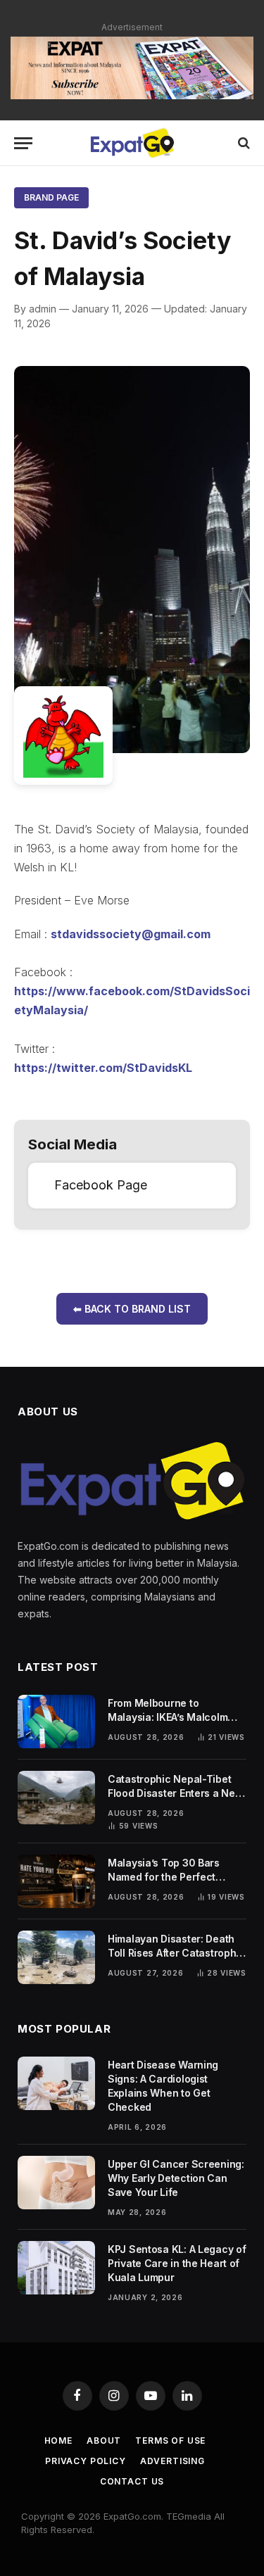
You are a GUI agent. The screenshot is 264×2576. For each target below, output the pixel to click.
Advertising (172, 2461)
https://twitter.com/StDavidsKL (103, 1068)
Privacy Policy (86, 2461)
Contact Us (132, 2481)
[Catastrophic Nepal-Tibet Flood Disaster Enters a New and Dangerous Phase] (56, 1798)
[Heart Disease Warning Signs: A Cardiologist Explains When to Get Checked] (56, 2083)
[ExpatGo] (132, 143)
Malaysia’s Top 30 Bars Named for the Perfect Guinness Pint (164, 1877)
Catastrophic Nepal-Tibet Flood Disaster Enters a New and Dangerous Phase (175, 1793)
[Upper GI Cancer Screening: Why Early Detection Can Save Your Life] (56, 2183)
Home (58, 2441)
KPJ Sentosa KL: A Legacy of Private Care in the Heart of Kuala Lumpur (177, 2263)
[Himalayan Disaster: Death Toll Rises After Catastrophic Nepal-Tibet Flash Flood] (56, 1957)
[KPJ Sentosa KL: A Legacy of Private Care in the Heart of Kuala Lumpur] (56, 2268)
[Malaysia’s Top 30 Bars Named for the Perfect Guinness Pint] (56, 1881)
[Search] (243, 143)
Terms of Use (170, 2441)
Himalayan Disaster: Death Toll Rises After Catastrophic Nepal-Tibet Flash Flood (176, 1953)
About (104, 2441)
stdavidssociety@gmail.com (131, 934)
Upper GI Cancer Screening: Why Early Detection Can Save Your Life (176, 2178)
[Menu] (23, 143)
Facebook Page (101, 1185)
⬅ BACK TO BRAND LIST (132, 1309)
